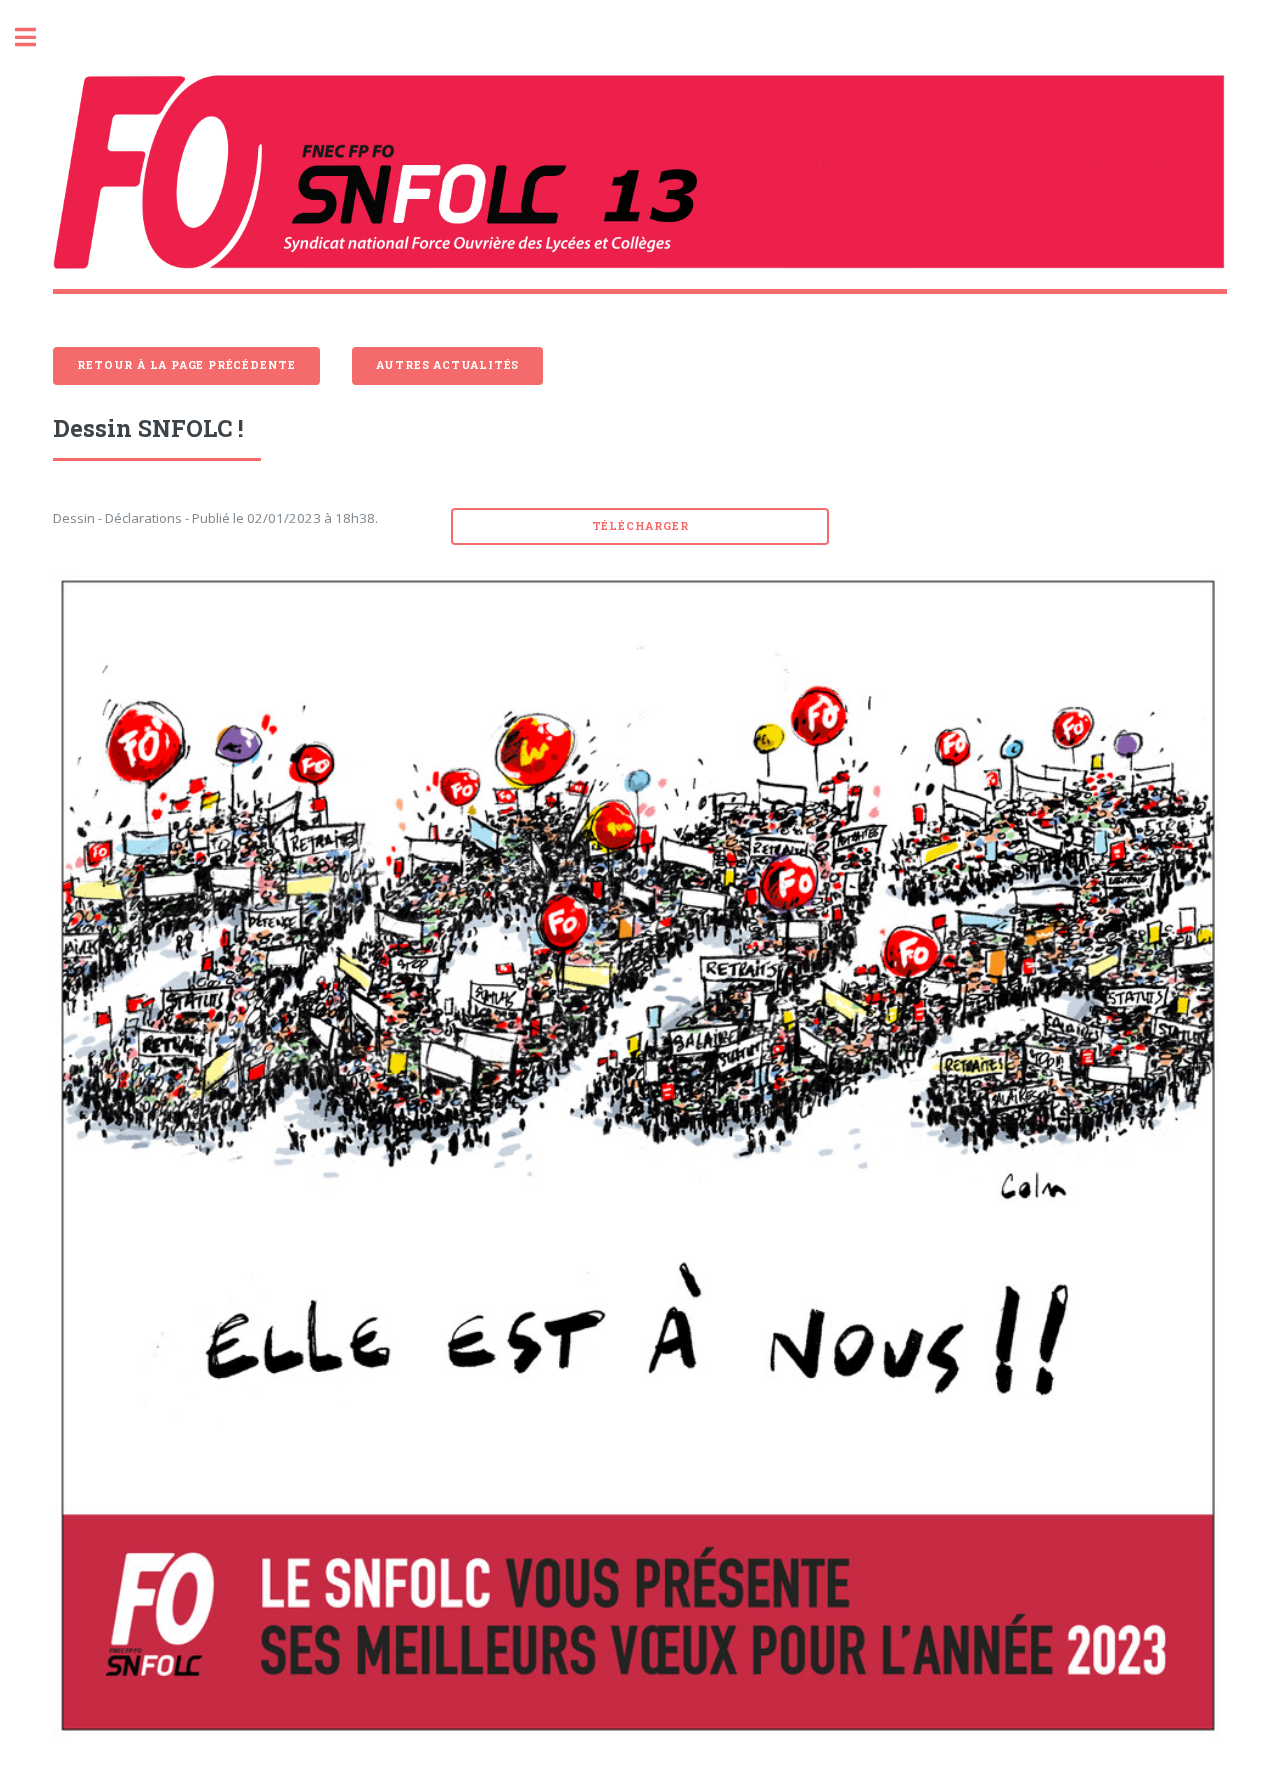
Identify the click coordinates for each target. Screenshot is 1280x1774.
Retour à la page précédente (186, 365)
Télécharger (640, 526)
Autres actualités (448, 365)
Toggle (36, 37)
